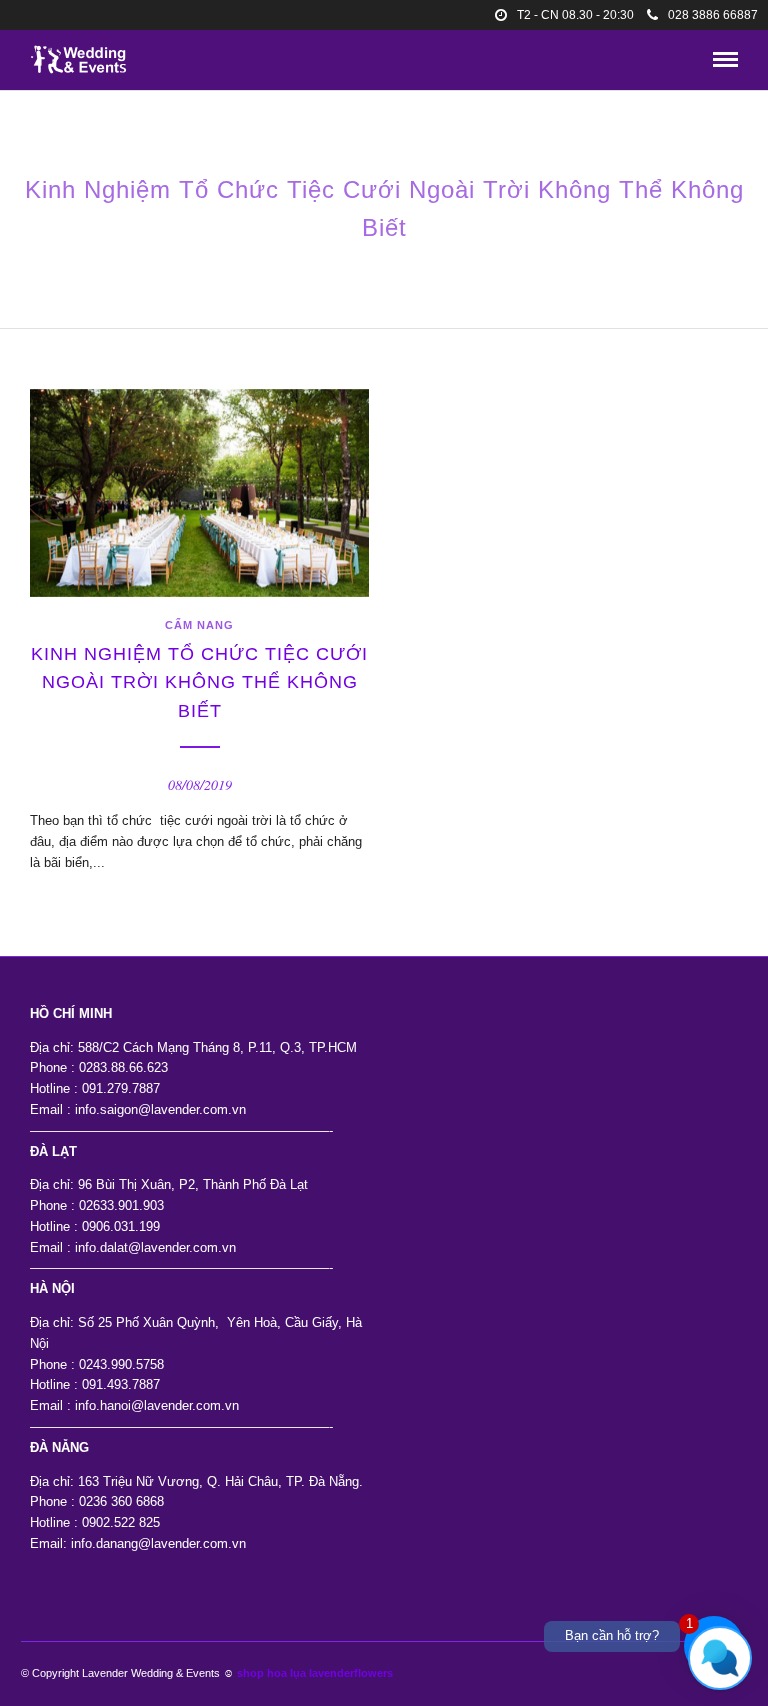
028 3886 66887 (713, 15)
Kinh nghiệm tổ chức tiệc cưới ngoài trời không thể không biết (199, 683)
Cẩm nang (199, 625)
